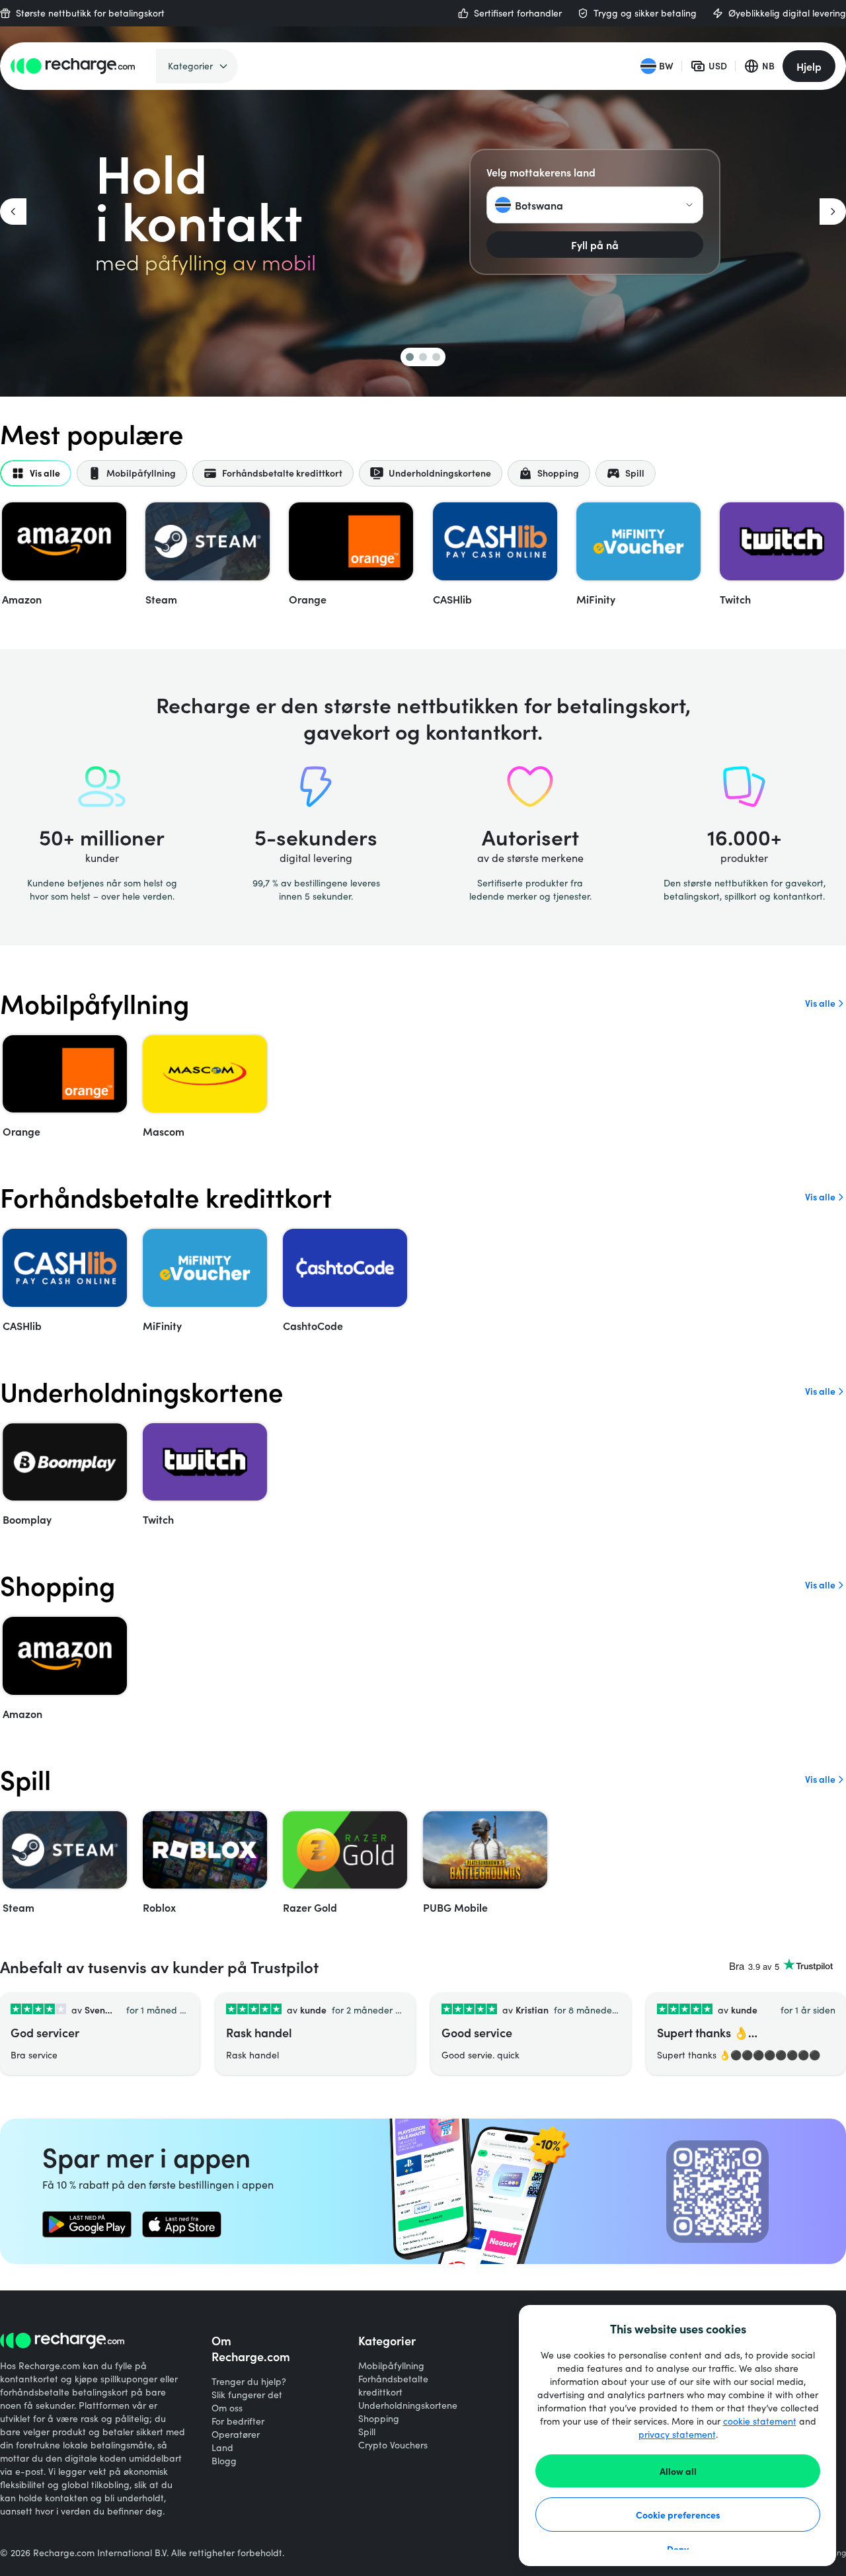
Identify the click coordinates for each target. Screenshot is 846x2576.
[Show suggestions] (689, 205)
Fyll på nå (595, 245)
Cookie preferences (678, 2515)
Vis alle (820, 1003)
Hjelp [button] (809, 66)
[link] (87, 2224)
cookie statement (760, 2421)
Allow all (678, 2471)
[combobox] (595, 205)
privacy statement (677, 2434)
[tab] (36, 473)
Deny (678, 2549)
